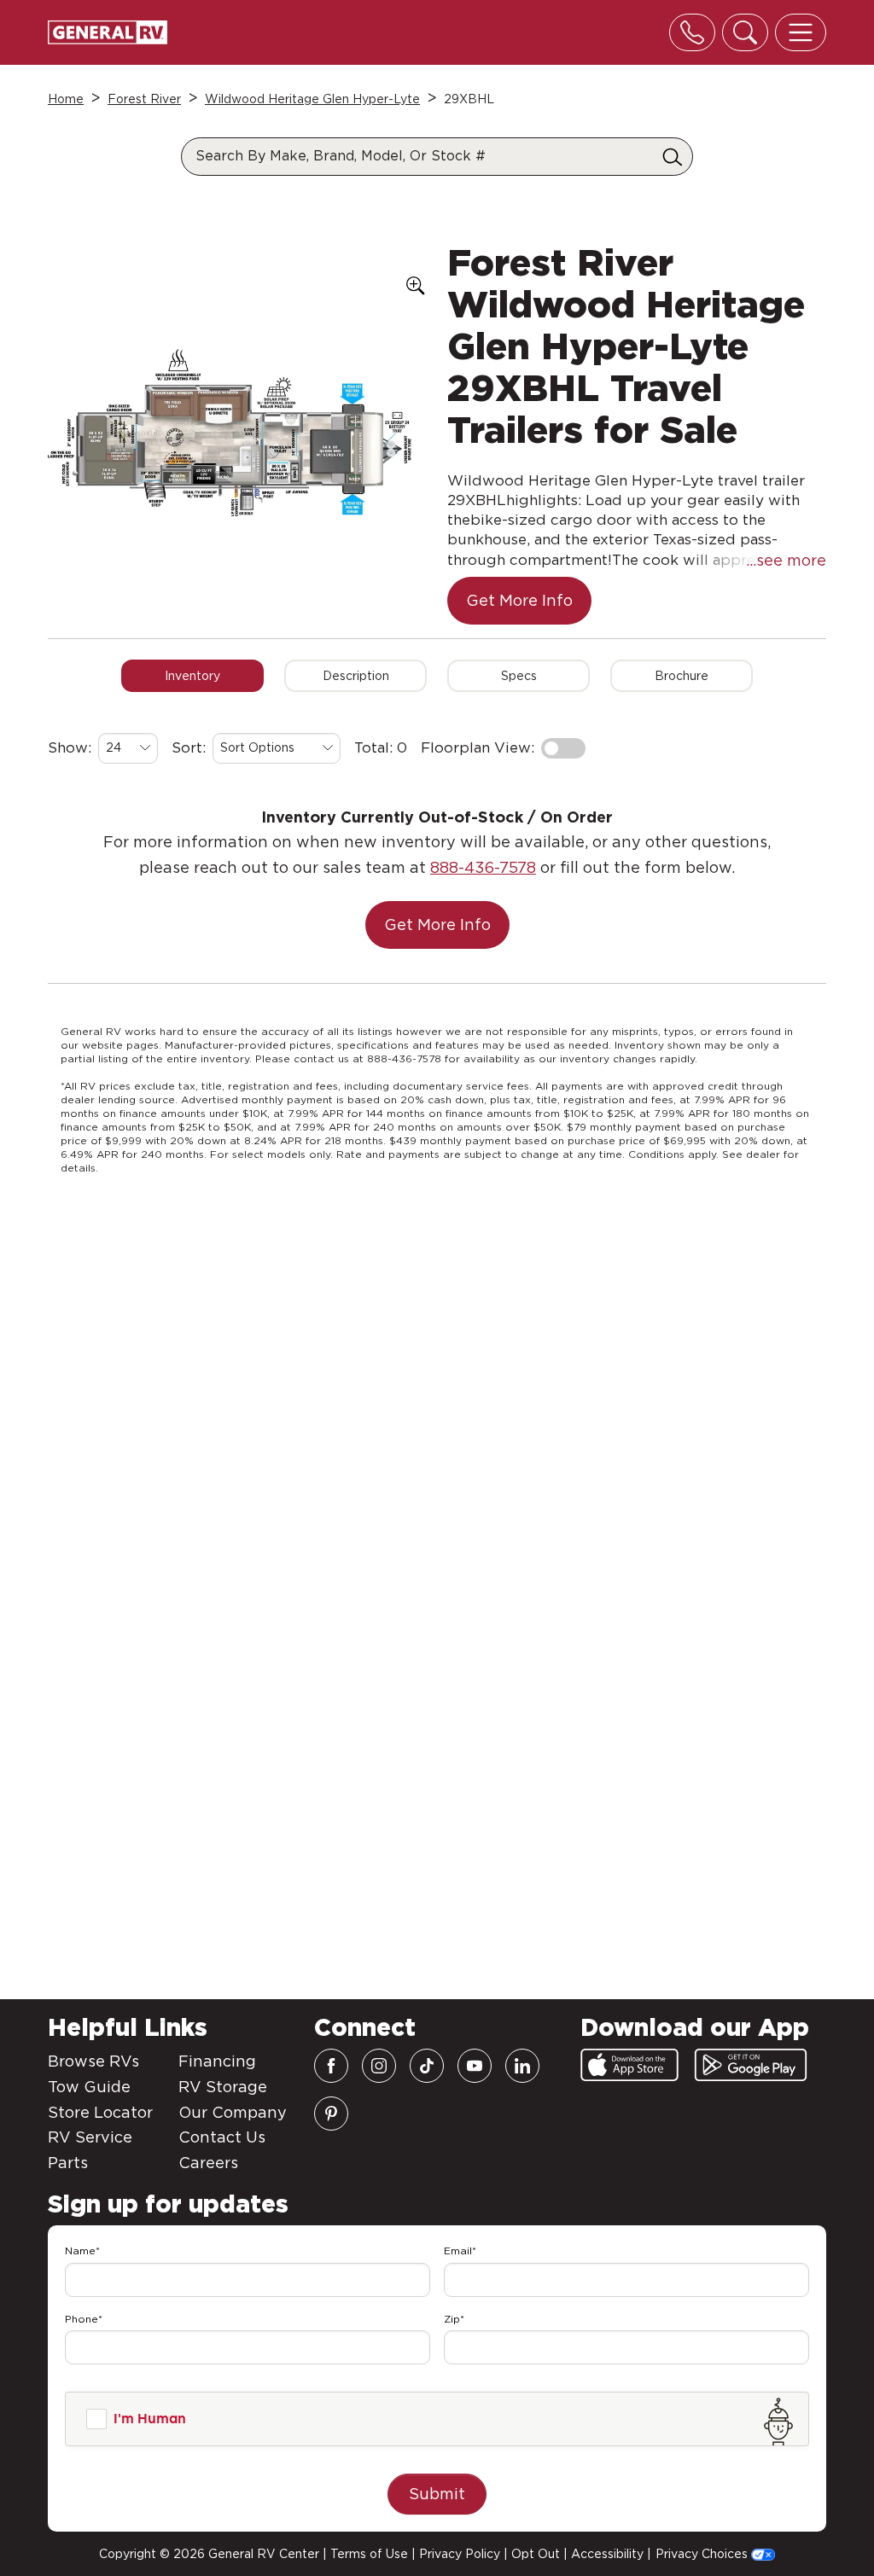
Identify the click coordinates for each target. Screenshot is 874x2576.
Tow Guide (89, 2087)
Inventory (192, 676)
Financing (217, 2061)
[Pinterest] (331, 2114)
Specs (519, 676)
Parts (68, 2163)
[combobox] (128, 748)
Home (66, 99)
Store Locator (100, 2112)
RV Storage (223, 2087)
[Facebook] (331, 2066)
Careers (208, 2163)
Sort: (189, 747)
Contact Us (222, 2137)
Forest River (144, 99)
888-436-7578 (483, 867)
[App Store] (629, 2065)
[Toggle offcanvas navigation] (801, 32)
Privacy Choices (703, 2554)
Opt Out (536, 2554)
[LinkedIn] (522, 2066)
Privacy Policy (460, 2554)
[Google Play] (751, 2065)
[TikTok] (427, 2066)
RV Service (90, 2137)
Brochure (682, 676)
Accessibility (607, 2554)
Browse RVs (93, 2061)
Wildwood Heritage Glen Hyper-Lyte (312, 99)
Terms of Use (369, 2554)
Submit (437, 2494)
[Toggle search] (745, 32)
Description (356, 676)
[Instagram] (379, 2066)
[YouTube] (475, 2066)
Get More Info (519, 600)
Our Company (233, 2112)
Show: (70, 747)
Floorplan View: (478, 747)
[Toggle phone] (692, 32)
